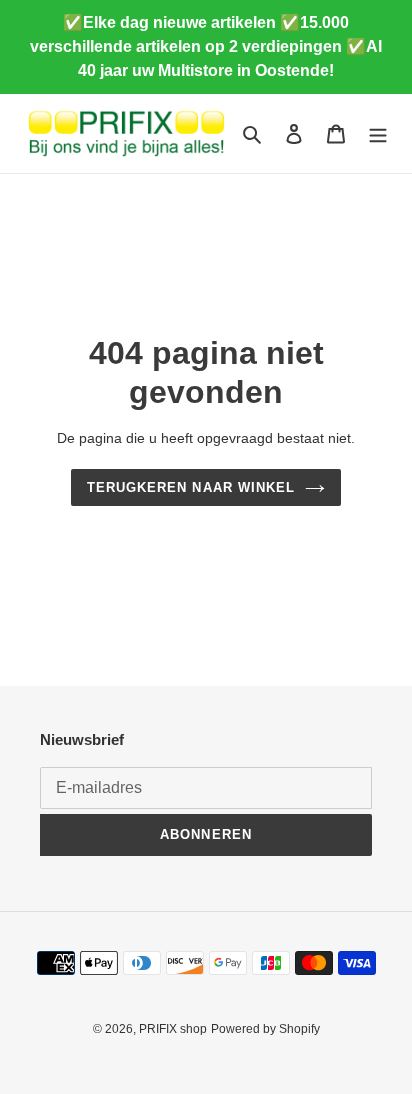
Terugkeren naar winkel (191, 487)
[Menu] (378, 133)
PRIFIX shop (173, 1029)
